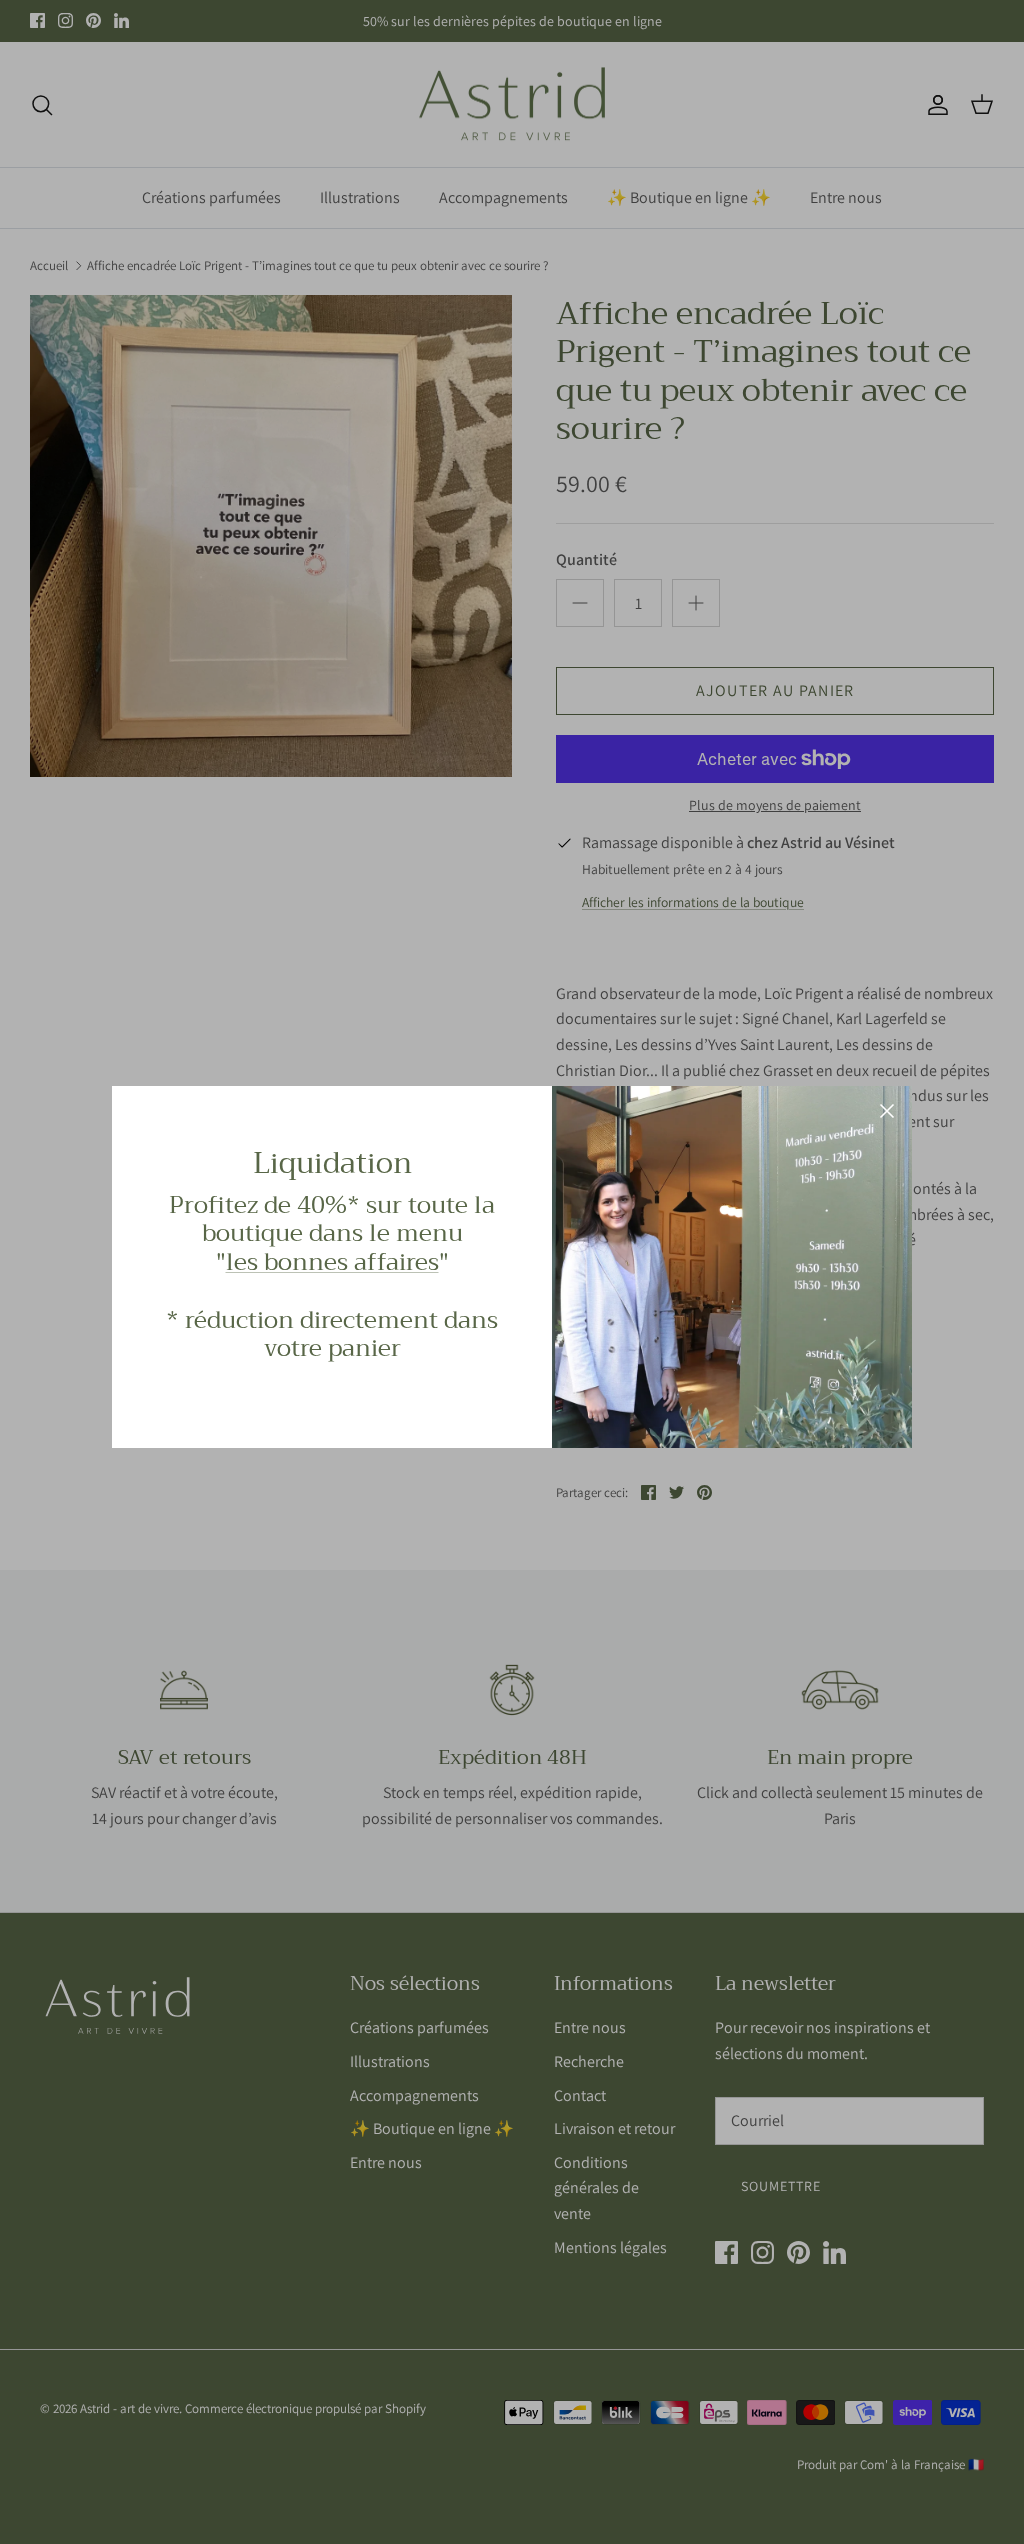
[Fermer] (887, 1111)
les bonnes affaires (332, 1262)
